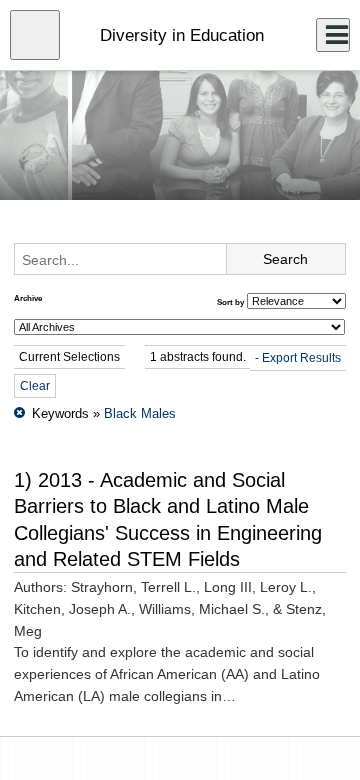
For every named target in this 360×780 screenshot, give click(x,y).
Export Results (301, 358)
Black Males (140, 413)
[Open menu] (35, 35)
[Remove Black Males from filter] (19, 413)
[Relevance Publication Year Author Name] (296, 301)
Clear (35, 386)
